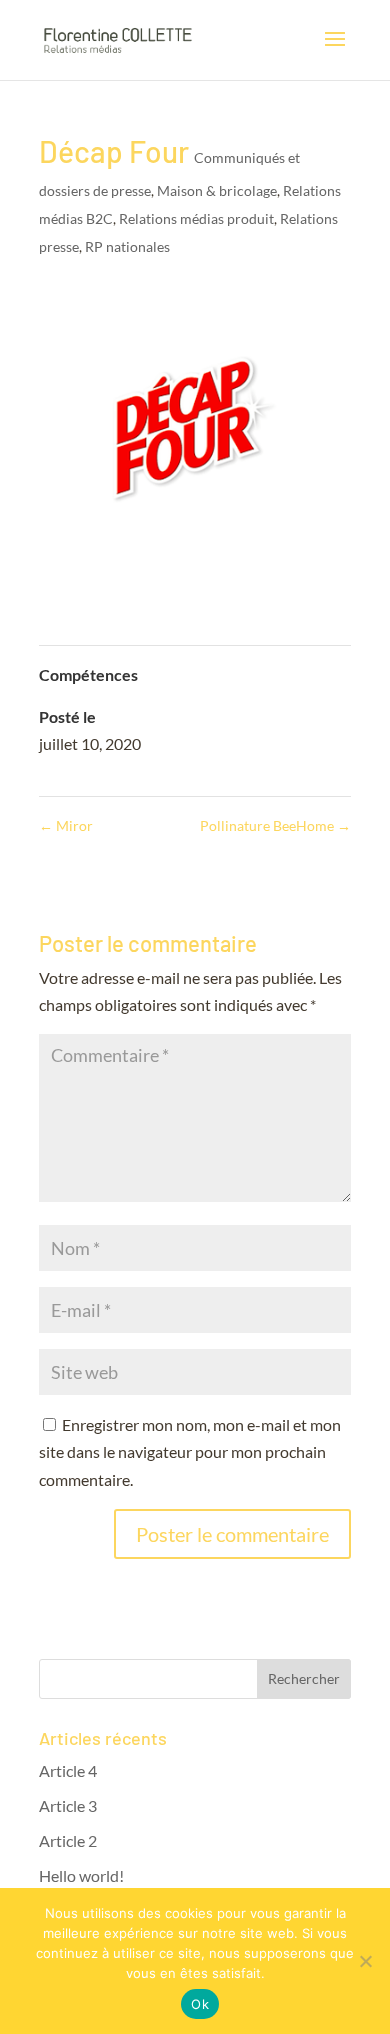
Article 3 (68, 1805)
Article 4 (68, 1770)
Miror (66, 825)
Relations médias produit (196, 218)
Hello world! (81, 1875)
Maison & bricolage (217, 190)
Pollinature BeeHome (275, 825)
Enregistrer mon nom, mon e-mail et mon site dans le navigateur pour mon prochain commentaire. (190, 1451)
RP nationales (127, 246)
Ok (200, 2004)
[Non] (365, 1961)
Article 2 (68, 1840)
